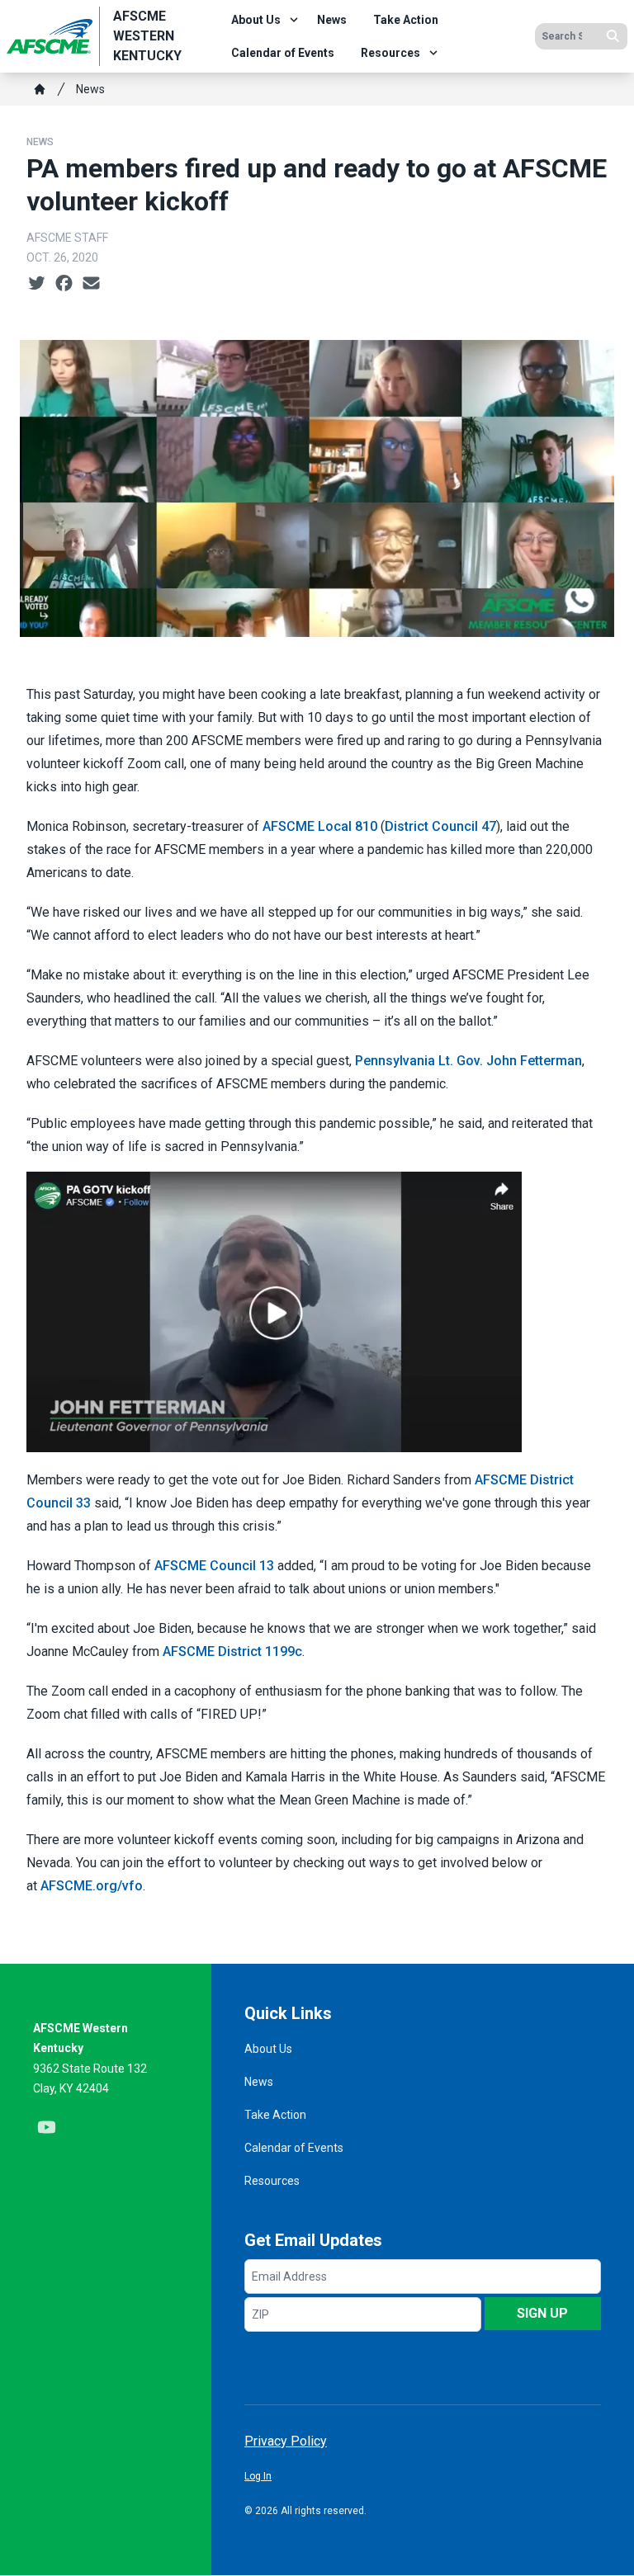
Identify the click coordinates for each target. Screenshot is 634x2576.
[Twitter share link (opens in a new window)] (37, 284)
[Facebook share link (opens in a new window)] (64, 284)
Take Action (406, 20)
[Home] (40, 89)
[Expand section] (294, 20)
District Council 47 (440, 826)
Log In (258, 2476)
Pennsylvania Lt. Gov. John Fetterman (468, 1061)
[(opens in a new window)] (317, 1312)
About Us (256, 20)
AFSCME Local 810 (320, 826)
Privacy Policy (286, 2441)
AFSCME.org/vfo (92, 1886)
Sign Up (542, 2313)
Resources (390, 53)
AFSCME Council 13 (214, 1566)
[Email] (91, 284)
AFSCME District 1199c (232, 1651)
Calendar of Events (283, 53)
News (332, 20)
